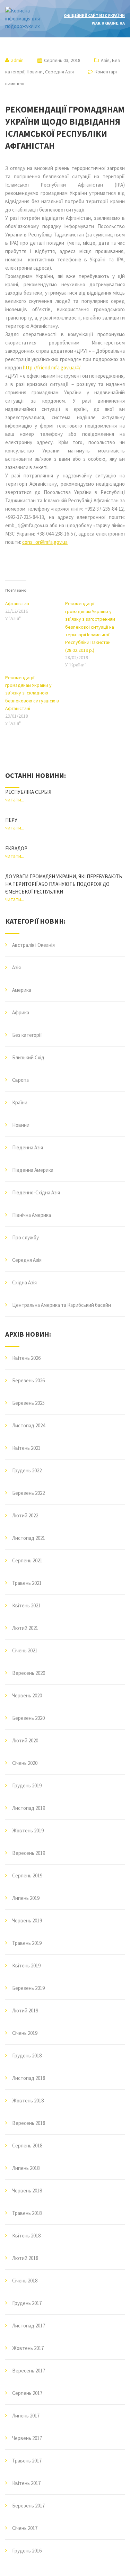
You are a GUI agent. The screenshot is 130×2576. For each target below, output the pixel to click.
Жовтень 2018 (28, 2101)
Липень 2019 (26, 1898)
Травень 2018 (27, 2213)
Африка (21, 1012)
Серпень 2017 (27, 2393)
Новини (35, 72)
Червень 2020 (27, 1695)
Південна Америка (33, 1170)
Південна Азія (28, 1147)
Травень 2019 (27, 1943)
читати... (15, 800)
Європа (20, 1080)
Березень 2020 (28, 1718)
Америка (22, 990)
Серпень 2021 (27, 1560)
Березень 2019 (28, 1988)
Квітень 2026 (26, 1358)
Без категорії (27, 1035)
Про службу (25, 1237)
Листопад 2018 (29, 2078)
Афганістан (17, 603)
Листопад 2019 (29, 1808)
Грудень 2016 (27, 2551)
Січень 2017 (25, 2528)
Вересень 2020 (29, 1673)
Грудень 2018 (27, 2056)
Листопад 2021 (29, 1538)
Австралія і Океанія (33, 945)
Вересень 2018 (29, 2123)
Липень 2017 (26, 2416)
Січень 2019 (25, 2033)
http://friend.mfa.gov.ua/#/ (52, 367)
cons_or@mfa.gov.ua (45, 542)
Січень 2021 (25, 1650)
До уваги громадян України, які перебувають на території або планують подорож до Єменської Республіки (64, 884)
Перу (11, 820)
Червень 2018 (27, 2191)
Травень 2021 (27, 1583)
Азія (105, 60)
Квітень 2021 (26, 1605)
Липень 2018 (26, 2168)
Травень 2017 (27, 2461)
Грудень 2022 (27, 1470)
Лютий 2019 (25, 2010)
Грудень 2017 (27, 2303)
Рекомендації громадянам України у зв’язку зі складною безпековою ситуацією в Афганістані (32, 693)
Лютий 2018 (25, 2258)
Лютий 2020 (25, 1740)
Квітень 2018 (26, 2236)
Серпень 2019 (27, 1875)
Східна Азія (24, 1282)
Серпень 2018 (27, 2146)
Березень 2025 (28, 1403)
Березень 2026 (28, 1380)
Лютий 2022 (25, 1515)
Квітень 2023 (26, 1448)
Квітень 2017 (26, 2483)
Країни (20, 1102)
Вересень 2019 (29, 1853)
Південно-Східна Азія (36, 1192)
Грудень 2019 (27, 1785)
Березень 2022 (28, 1493)
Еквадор (16, 848)
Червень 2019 (27, 1920)
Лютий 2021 (25, 1628)
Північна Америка (32, 1215)
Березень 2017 (28, 2506)
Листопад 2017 (29, 2326)
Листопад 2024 (29, 1425)
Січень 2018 (25, 2281)
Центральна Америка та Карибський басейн (62, 1305)
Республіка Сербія (28, 792)
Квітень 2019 (26, 1965)
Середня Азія (59, 72)
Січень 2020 (25, 1763)
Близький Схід (28, 1057)
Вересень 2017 (29, 2371)
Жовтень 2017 (28, 2348)
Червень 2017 (27, 2438)
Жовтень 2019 (28, 1830)
